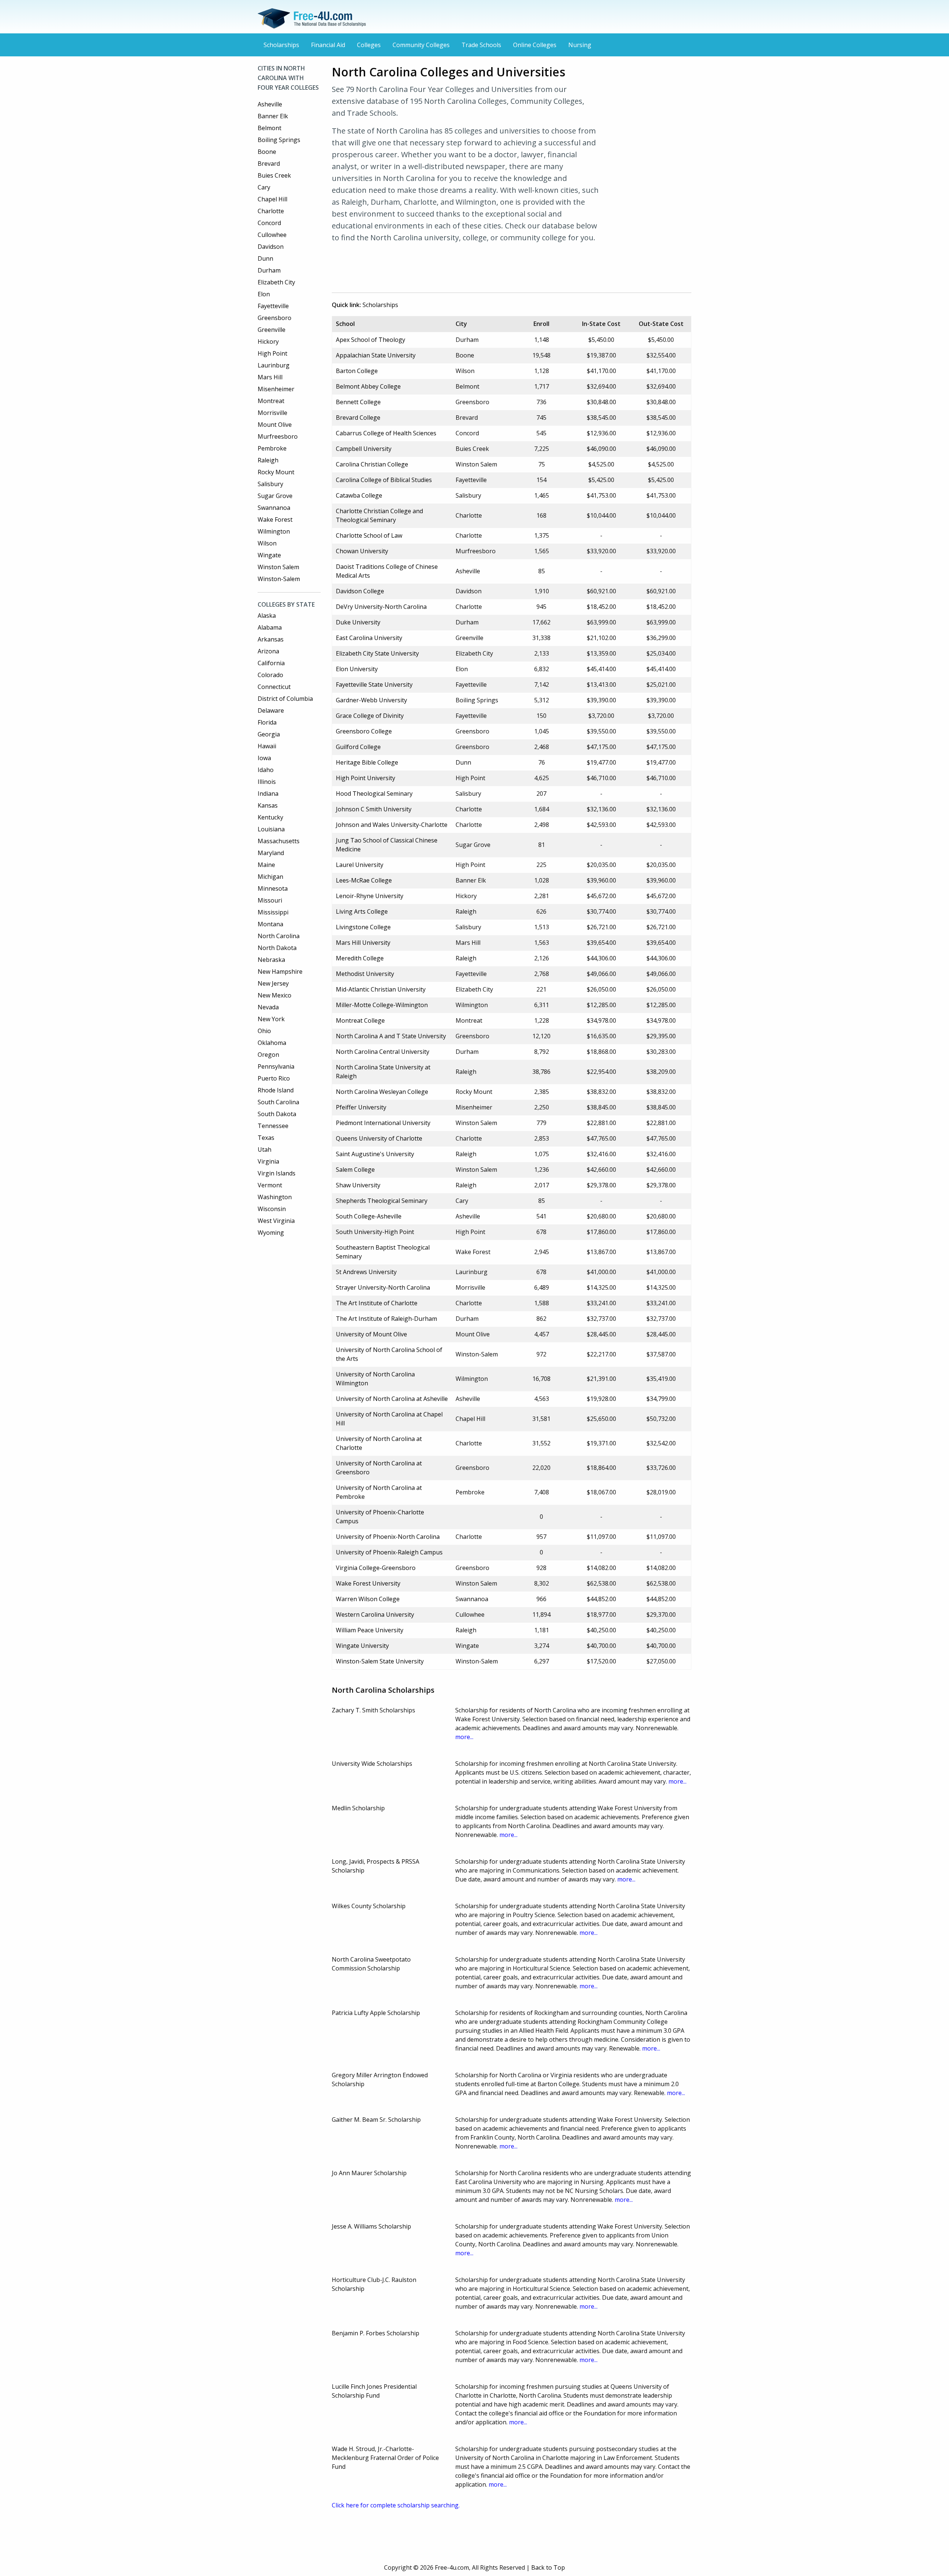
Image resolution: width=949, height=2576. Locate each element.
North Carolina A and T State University (391, 1036)
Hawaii (267, 746)
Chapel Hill (272, 199)
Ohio (264, 1031)
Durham (269, 270)
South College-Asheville (369, 1216)
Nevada (268, 1007)
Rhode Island (276, 1090)
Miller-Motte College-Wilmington (382, 1005)
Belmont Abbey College (368, 386)
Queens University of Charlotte (379, 1138)
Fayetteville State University (374, 685)
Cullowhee (272, 235)
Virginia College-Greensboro (376, 1568)
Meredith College (360, 958)
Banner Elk (273, 116)
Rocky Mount (276, 472)
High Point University (366, 778)
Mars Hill (270, 377)
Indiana (268, 794)
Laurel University (360, 865)
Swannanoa (274, 508)
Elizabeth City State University (377, 653)
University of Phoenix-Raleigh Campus (389, 1552)
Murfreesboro (278, 436)
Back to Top (548, 2567)
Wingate (269, 555)
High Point (272, 353)
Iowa (264, 758)
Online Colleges (535, 45)
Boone (267, 152)
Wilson (267, 543)
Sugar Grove (275, 496)
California (271, 663)
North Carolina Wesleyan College (382, 1092)
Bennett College (358, 402)
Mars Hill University (363, 943)
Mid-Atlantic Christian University (381, 989)
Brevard (269, 164)
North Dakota (277, 948)
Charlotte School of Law (369, 535)
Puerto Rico (274, 1078)
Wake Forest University (368, 1583)
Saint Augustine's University (375, 1154)
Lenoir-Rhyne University (370, 896)
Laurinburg (274, 365)
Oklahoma (272, 1043)
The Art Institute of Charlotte (377, 1303)
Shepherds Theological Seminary (382, 1201)
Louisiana (271, 829)
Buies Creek (274, 175)
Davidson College (360, 591)
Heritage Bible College (367, 762)
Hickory (268, 342)
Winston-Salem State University (380, 1661)
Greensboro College (364, 731)
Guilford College (358, 747)
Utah (264, 1150)
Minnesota (273, 888)
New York (271, 1019)
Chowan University (362, 551)
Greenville (272, 330)
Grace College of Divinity (370, 716)
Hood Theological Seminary (374, 794)
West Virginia (276, 1221)
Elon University (357, 669)
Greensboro (275, 318)
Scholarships (281, 45)
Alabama (270, 627)
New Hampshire (280, 972)
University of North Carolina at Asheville (392, 1399)
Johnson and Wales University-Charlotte (392, 825)
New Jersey (273, 983)
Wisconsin (272, 1209)
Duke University (358, 622)
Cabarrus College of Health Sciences (386, 433)
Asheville (270, 104)
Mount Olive (275, 425)
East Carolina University (369, 638)
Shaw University (358, 1185)
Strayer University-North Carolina (383, 1287)
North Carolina (279, 936)
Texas (266, 1138)
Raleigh (268, 460)
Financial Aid (328, 45)
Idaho (266, 770)
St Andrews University (366, 1272)
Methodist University (365, 974)
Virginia (268, 1161)
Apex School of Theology (371, 340)
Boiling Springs (279, 140)
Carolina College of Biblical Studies (384, 480)
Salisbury (270, 484)
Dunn (265, 258)
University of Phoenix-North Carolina (388, 1537)
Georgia (269, 734)
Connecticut (274, 687)
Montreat (271, 401)
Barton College (357, 371)
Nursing (580, 45)
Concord (269, 223)
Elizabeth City (276, 282)
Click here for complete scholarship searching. (396, 2505)
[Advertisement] (467, 266)
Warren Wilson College (368, 1599)
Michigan (270, 877)
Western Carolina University (375, 1614)
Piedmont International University (383, 1123)
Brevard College (358, 418)
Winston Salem (278, 567)
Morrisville (272, 413)
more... (464, 1737)
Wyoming (271, 1233)
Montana (270, 924)
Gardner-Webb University (371, 700)
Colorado (270, 675)
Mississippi (273, 912)
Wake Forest (275, 520)
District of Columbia (285, 699)
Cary (264, 187)
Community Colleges (421, 45)
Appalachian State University (376, 355)
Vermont (270, 1185)
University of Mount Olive (371, 1334)
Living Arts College (362, 911)
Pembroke (272, 448)
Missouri (270, 900)
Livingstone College (363, 927)
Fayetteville (273, 306)
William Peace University (370, 1630)
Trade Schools (481, 45)
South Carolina (278, 1102)
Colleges (369, 45)
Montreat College (360, 1020)
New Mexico (275, 995)
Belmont (270, 128)
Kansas (268, 805)
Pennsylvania (276, 1066)
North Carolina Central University (383, 1052)
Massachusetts (279, 841)
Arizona (268, 651)
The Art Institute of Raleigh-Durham (386, 1319)
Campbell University (364, 449)
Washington (275, 1197)
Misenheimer (276, 389)
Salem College (355, 1170)
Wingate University (362, 1646)
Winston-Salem (279, 579)
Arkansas (271, 639)
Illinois (267, 782)
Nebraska (271, 960)
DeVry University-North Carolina (381, 607)
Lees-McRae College (364, 880)
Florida (267, 722)
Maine (266, 865)
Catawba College (359, 495)
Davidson (271, 247)
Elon (264, 294)
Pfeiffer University (361, 1107)
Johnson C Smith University (374, 809)
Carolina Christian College (372, 464)
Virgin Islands (277, 1173)
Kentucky (270, 817)
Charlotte (271, 211)
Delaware (271, 710)
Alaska (267, 616)
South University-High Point (375, 1232)
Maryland (271, 853)
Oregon (268, 1055)
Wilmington (274, 531)
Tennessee (273, 1126)
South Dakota (277, 1114)
